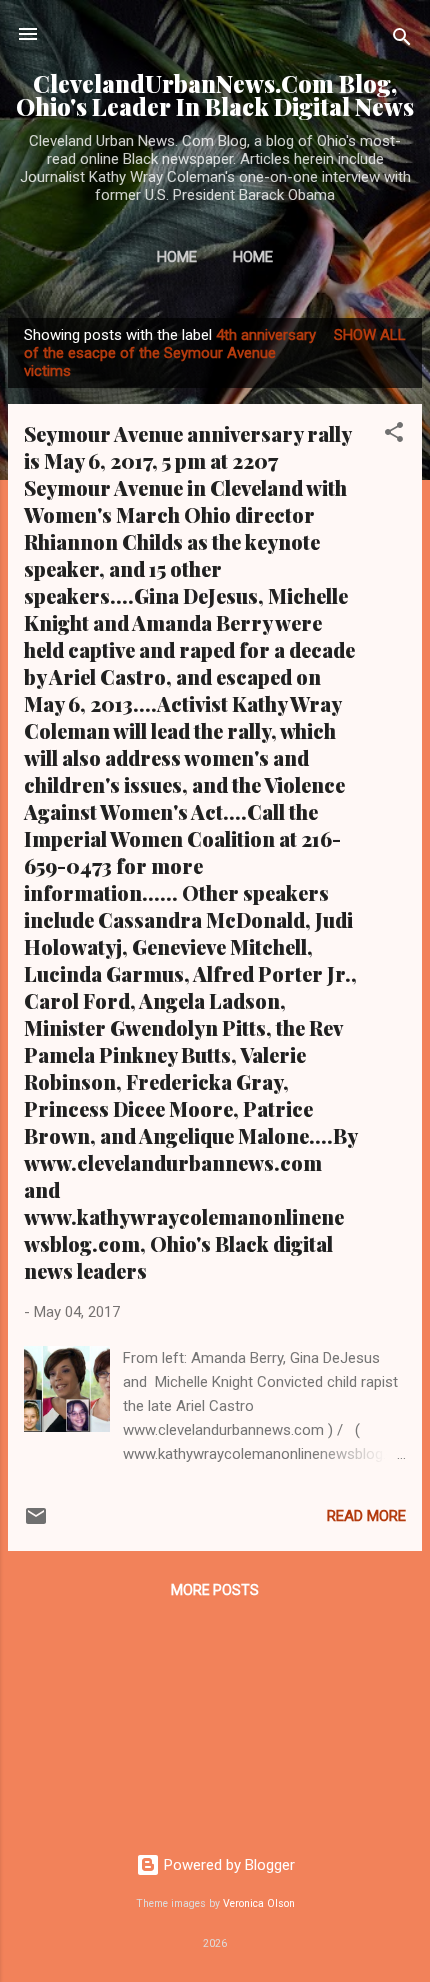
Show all (370, 335)
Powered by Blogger (227, 1865)
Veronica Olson (259, 1903)
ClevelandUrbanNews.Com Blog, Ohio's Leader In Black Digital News (215, 95)
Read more (366, 1516)
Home (177, 257)
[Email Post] (36, 1523)
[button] (394, 435)
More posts (215, 1590)
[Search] (402, 40)
